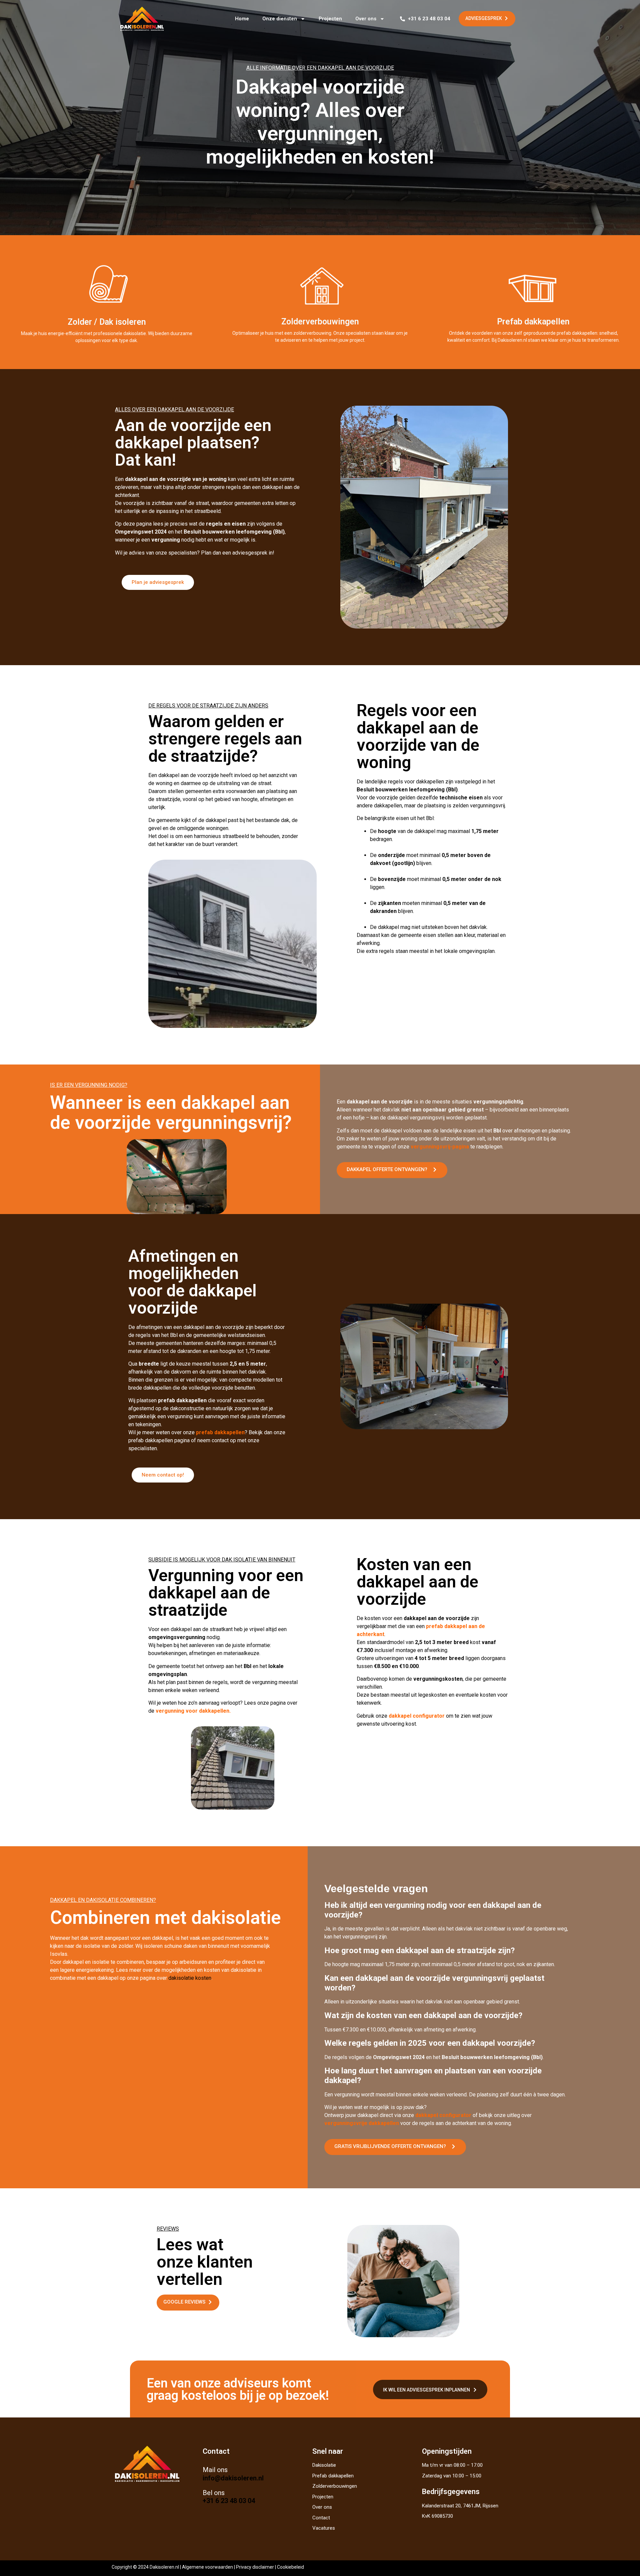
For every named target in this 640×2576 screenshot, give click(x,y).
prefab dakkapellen (220, 1432)
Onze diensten (280, 19)
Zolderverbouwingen (320, 322)
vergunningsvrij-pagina (439, 1147)
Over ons (366, 19)
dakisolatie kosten (189, 1978)
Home (242, 19)
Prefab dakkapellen (533, 322)
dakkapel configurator (416, 1716)
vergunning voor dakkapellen (192, 1711)
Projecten (330, 19)
